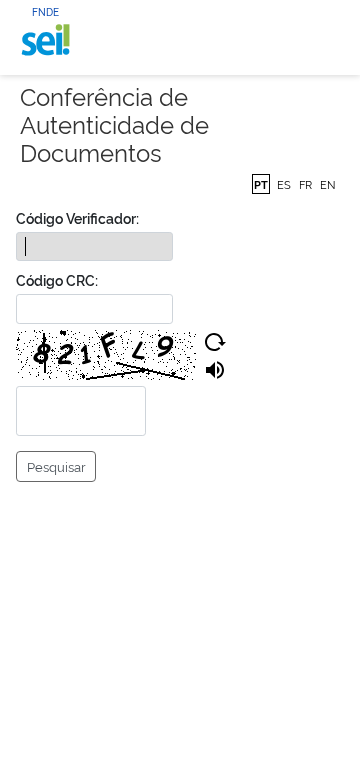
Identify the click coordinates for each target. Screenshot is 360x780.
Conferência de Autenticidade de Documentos (114, 124)
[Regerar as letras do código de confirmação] (215, 342)
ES (284, 184)
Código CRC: (57, 279)
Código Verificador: (77, 217)
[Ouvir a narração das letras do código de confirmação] (215, 370)
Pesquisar (56, 466)
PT (261, 184)
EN (327, 184)
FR (305, 184)
